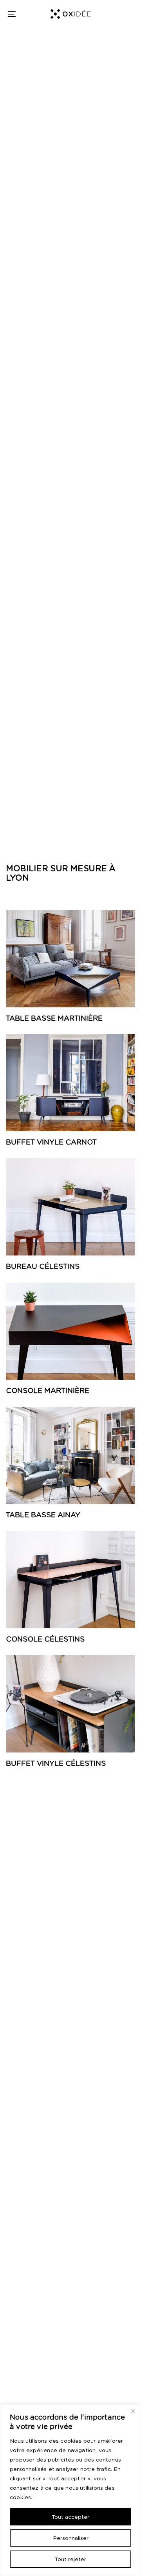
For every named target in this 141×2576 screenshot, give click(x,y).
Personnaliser (71, 2538)
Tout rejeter (70, 2559)
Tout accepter (70, 2517)
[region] (70, 2490)
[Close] (133, 2411)
